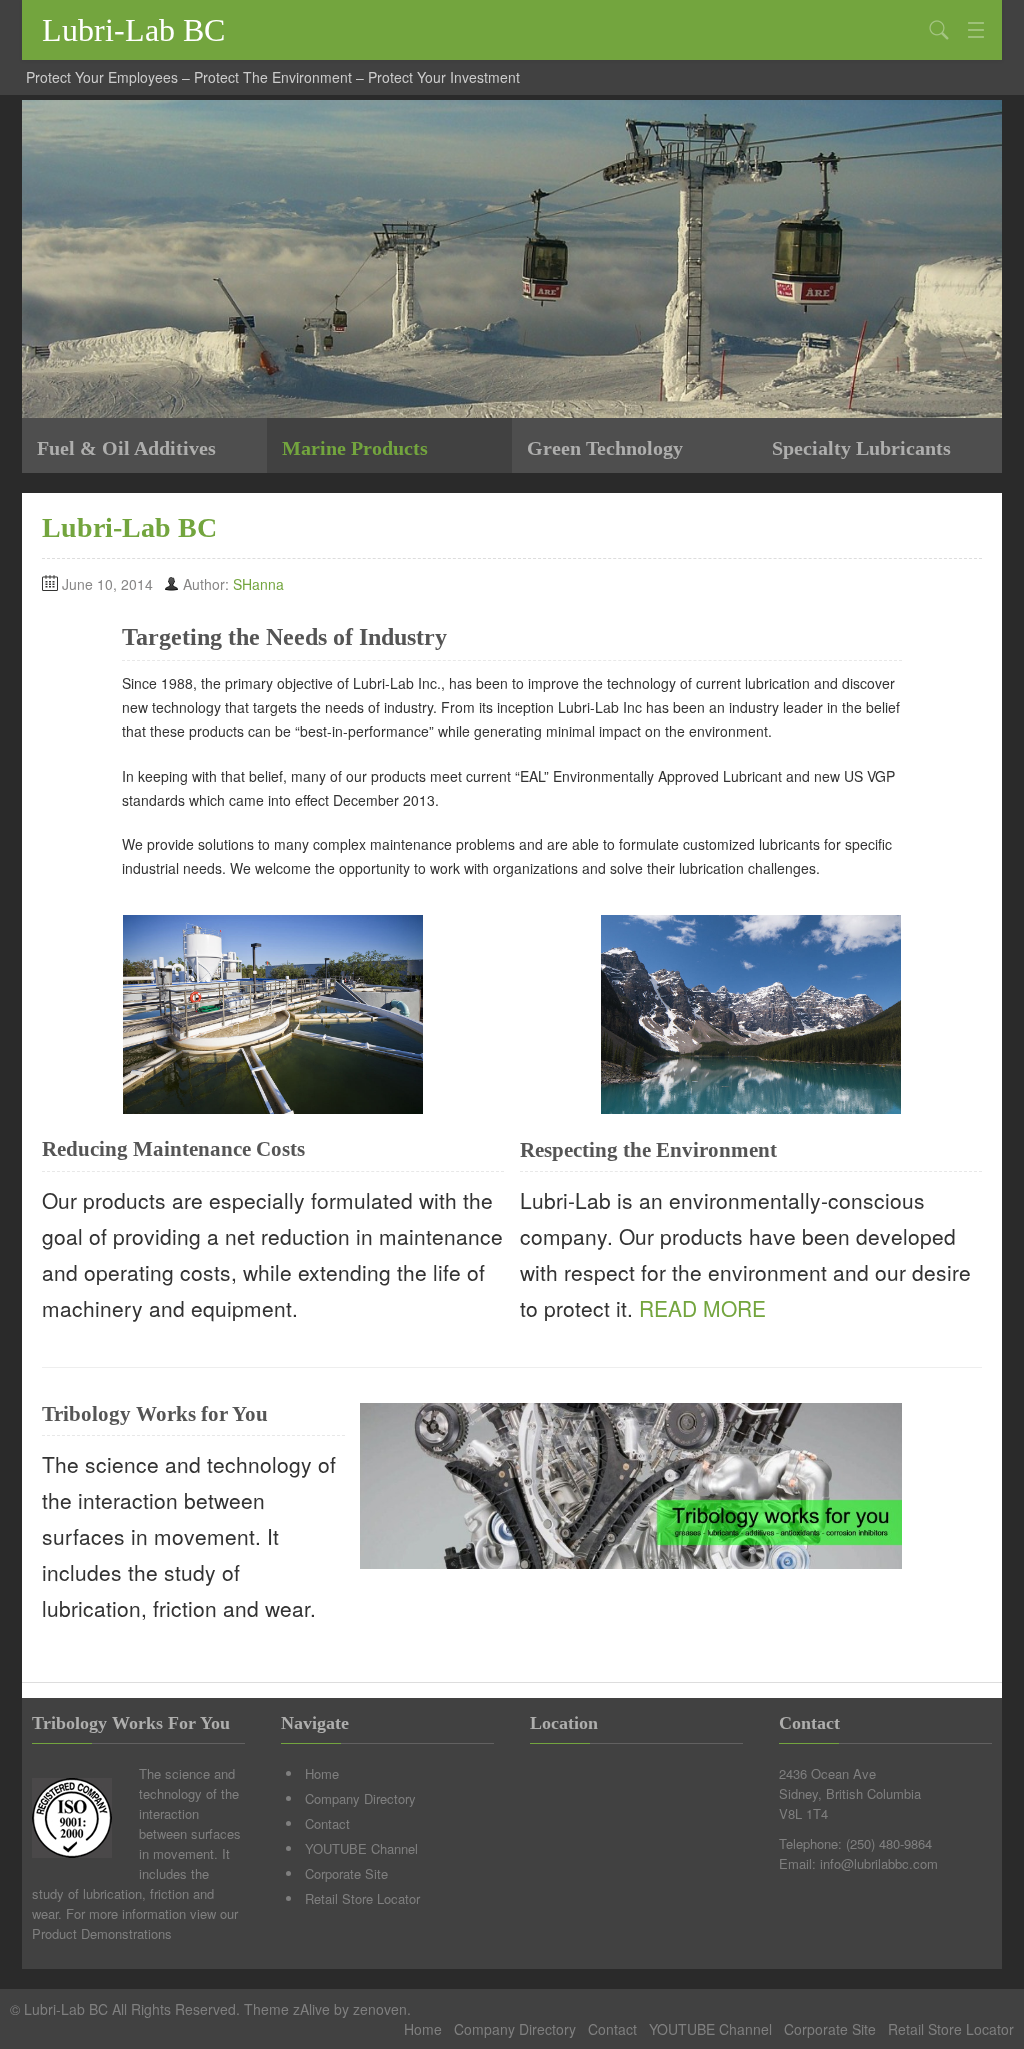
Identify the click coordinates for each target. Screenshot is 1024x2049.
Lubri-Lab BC (133, 30)
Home (322, 1773)
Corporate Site (346, 1873)
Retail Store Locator (362, 1898)
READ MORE (699, 1308)
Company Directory (360, 1798)
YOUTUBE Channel (361, 1848)
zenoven (380, 2009)
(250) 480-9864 (889, 1843)
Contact (327, 1823)
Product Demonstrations (102, 1933)
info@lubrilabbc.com (879, 1863)
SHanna (258, 584)
